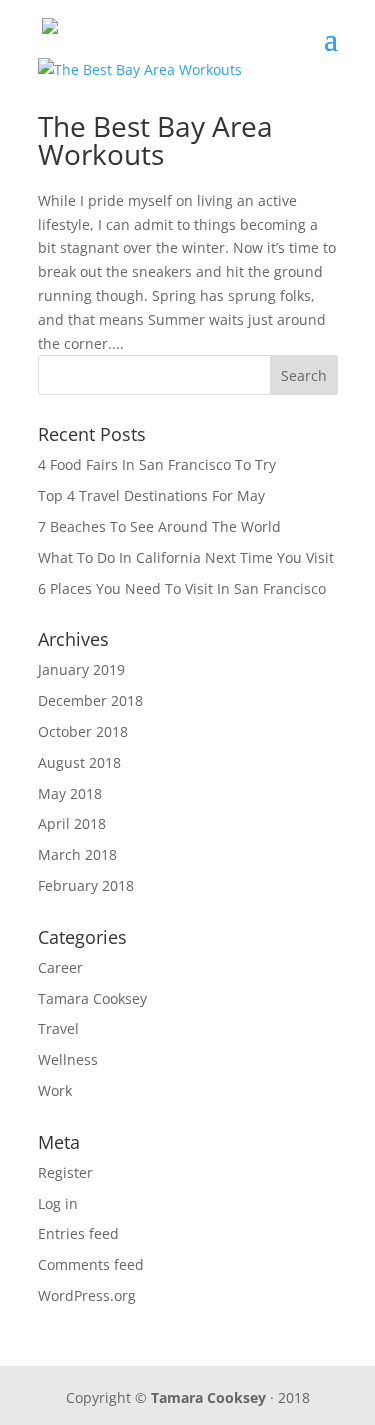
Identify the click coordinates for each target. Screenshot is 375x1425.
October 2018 (83, 731)
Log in (58, 1203)
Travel (58, 1028)
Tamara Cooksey (92, 998)
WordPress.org (87, 1295)
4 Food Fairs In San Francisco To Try (157, 464)
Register (65, 1172)
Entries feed (78, 1233)
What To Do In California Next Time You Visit (186, 557)
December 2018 (90, 700)
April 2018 (72, 823)
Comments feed (91, 1264)
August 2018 (79, 762)
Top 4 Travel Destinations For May (151, 495)
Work (55, 1090)
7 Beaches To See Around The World (159, 526)
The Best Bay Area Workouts (155, 140)
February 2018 (86, 885)
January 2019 (81, 669)
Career (60, 967)
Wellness (68, 1059)
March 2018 (77, 854)
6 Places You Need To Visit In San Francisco (182, 588)
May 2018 (70, 793)
